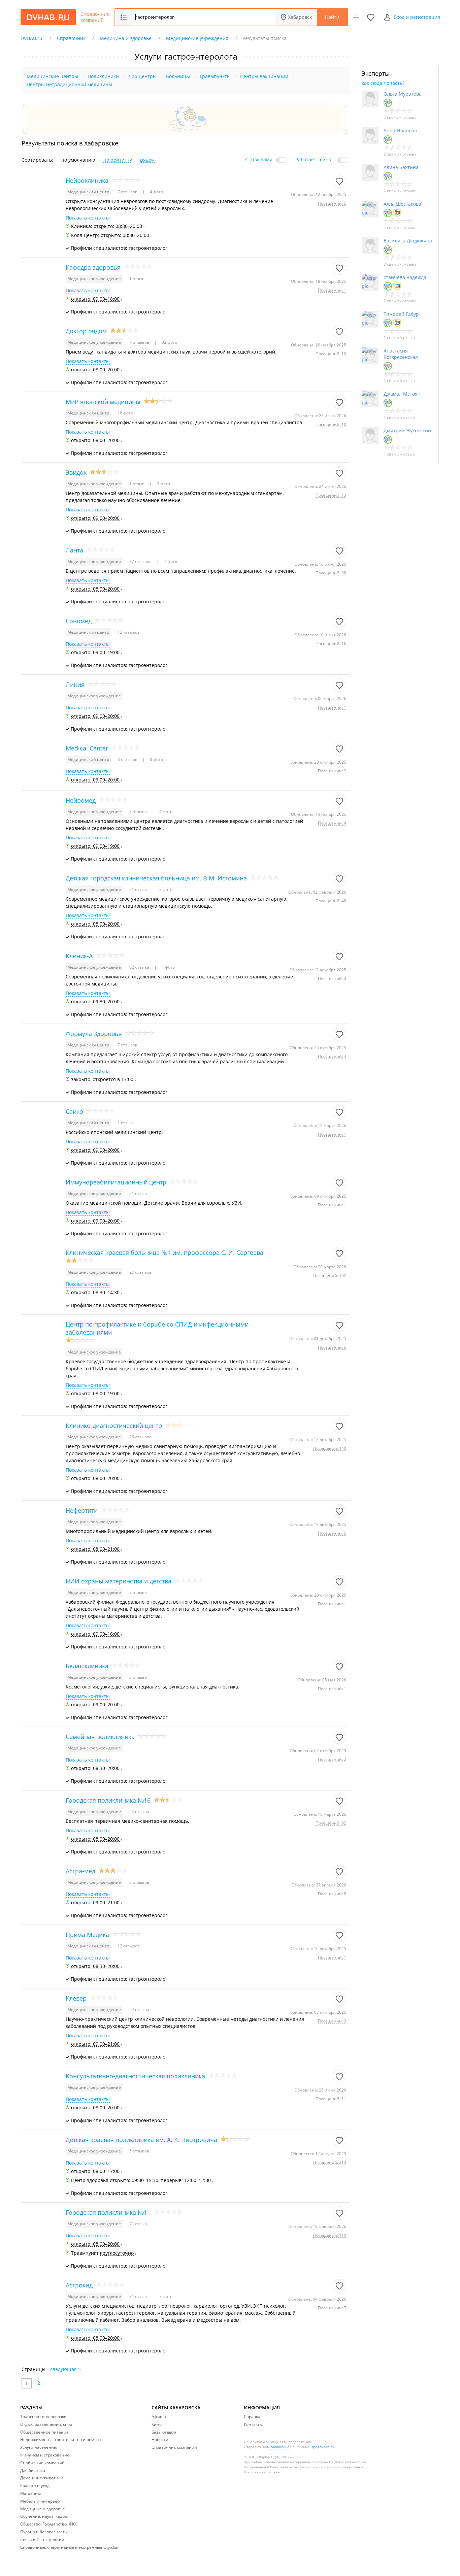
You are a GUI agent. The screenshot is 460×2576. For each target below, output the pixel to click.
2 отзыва (138, 1592)
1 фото (168, 967)
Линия (75, 684)
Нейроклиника (87, 180)
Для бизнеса (33, 2470)
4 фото (156, 192)
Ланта (74, 550)
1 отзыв (137, 279)
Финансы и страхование (45, 2455)
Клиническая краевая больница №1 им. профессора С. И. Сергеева (165, 1252)
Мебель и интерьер (40, 2501)
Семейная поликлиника (100, 1737)
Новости (160, 2439)
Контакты (253, 2424)
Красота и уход (35, 2486)
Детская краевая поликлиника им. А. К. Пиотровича (141, 2140)
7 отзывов (128, 192)
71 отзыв (138, 2224)
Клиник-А (79, 956)
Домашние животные (42, 2478)
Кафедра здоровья (93, 267)
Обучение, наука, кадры (44, 2516)
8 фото (156, 759)
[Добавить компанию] (356, 17)
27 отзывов (140, 1272)
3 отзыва (139, 812)
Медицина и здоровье (43, 2509)
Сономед (79, 621)
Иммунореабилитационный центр (116, 1182)
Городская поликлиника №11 (108, 2212)
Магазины (30, 2493)
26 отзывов (140, 1437)
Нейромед (81, 800)
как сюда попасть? (383, 83)
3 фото (163, 484)
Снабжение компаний (42, 2463)
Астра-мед (80, 1871)
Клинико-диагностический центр (114, 1426)
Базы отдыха (164, 2432)
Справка (252, 2417)
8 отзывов (128, 759)
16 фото (125, 413)
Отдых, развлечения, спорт (47, 2424)
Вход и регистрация (417, 17)
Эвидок (76, 472)
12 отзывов (129, 632)
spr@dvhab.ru (323, 2447)
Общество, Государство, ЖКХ (48, 2524)
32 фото (169, 342)
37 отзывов (141, 561)
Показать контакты (88, 218)
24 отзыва (139, 1812)
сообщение (280, 2447)
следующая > (65, 2369)
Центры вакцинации (264, 76)
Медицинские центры (52, 76)
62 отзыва (140, 967)
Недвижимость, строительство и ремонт (61, 2439)
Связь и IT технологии (42, 2539)
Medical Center (87, 748)
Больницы (178, 76)
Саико (74, 1111)
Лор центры (142, 76)
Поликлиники (103, 76)
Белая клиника (87, 1666)
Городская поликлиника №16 (108, 1800)
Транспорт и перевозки (43, 2417)
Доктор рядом (86, 331)
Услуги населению (39, 2447)
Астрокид (79, 2285)
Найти (332, 17)
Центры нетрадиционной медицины (69, 84)
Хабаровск (300, 17)
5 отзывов (139, 2151)
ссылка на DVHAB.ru (328, 2462)
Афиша (159, 2417)
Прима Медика (87, 1935)
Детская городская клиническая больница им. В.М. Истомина (156, 878)
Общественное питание (44, 2432)
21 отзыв (139, 889)
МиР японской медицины (103, 402)
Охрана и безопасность (44, 2532)
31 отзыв (139, 2296)
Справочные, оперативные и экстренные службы (69, 2547)
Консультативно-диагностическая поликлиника (135, 2076)
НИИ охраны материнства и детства (119, 1581)
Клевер (76, 1998)
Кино (157, 2424)
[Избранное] (371, 17)
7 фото (170, 561)
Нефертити (82, 1510)
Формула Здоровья (94, 1034)
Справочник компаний (95, 17)
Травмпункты (215, 76)
